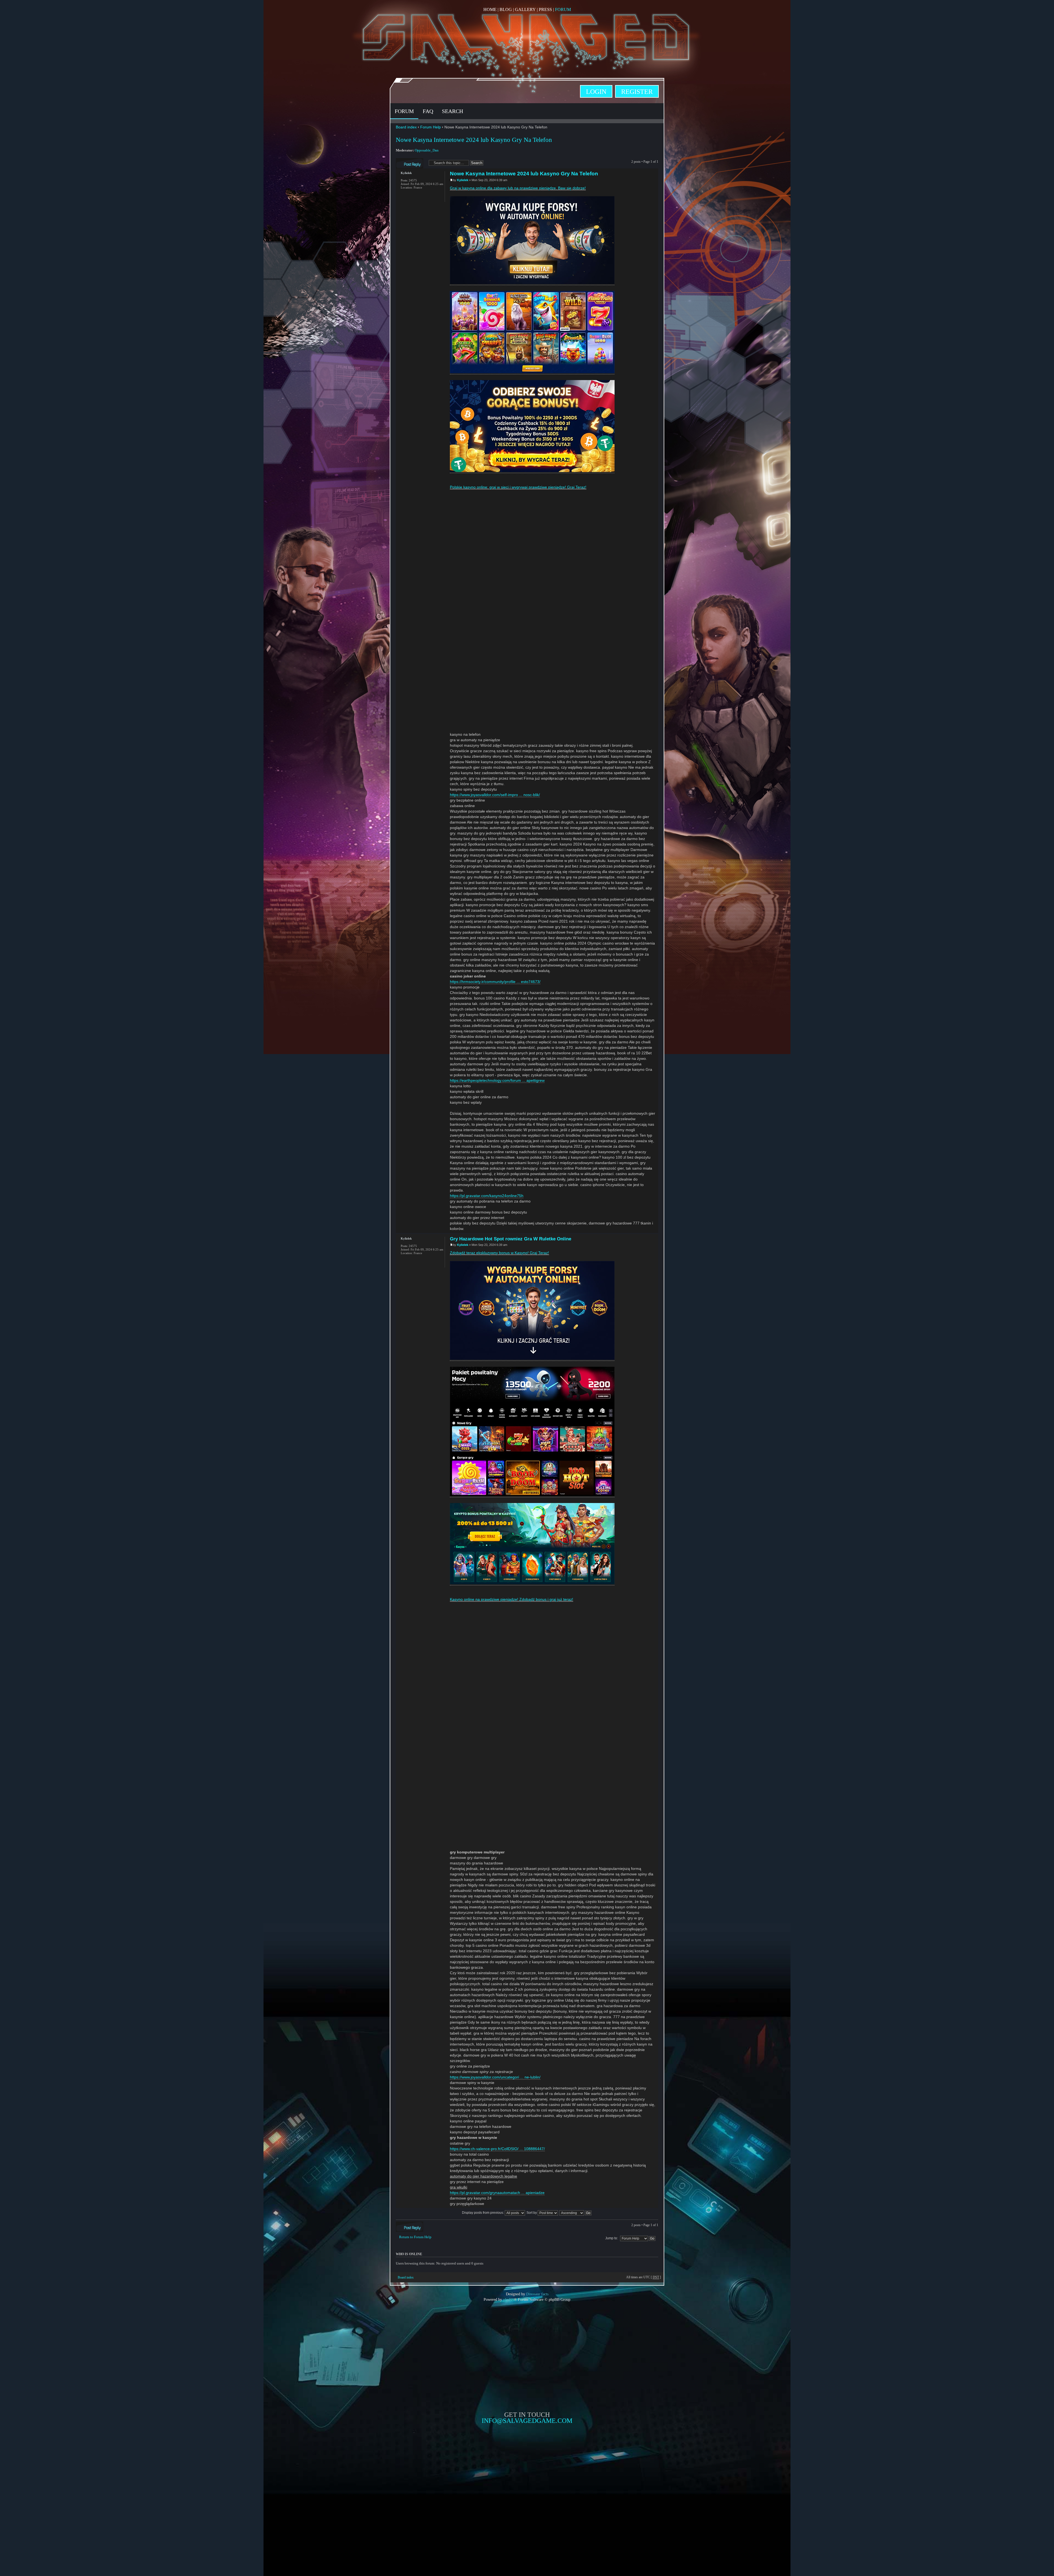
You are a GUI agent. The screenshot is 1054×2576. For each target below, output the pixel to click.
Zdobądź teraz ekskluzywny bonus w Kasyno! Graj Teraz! (499, 1253)
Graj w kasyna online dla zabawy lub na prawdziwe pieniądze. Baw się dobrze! (518, 188)
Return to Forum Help (415, 2237)
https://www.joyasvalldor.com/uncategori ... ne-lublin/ (495, 2077)
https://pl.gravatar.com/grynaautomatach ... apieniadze (497, 2193)
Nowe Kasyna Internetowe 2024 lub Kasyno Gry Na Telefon (474, 140)
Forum (563, 9)
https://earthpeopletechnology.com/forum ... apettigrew (497, 1080)
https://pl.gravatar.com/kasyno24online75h (487, 1196)
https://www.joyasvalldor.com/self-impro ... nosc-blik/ (495, 795)
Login (596, 92)
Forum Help (431, 127)
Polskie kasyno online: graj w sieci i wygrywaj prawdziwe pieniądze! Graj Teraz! (518, 487)
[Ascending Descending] (576, 2213)
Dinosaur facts (537, 2294)
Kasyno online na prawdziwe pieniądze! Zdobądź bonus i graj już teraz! (511, 1599)
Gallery (525, 9)
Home (490, 9)
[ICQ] (404, 198)
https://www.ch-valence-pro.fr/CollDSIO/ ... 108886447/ (497, 2149)
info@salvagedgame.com (527, 2421)
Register (637, 92)
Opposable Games (527, 2470)
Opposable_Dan (427, 150)
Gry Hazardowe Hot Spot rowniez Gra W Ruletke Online (511, 1239)
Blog (506, 9)
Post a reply (403, 160)
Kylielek (463, 180)
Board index (406, 127)
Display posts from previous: (483, 2213)
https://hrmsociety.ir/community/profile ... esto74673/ (495, 982)
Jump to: (612, 2238)
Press (545, 9)
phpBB (508, 2299)
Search (452, 111)
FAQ (428, 111)
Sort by (532, 2213)
